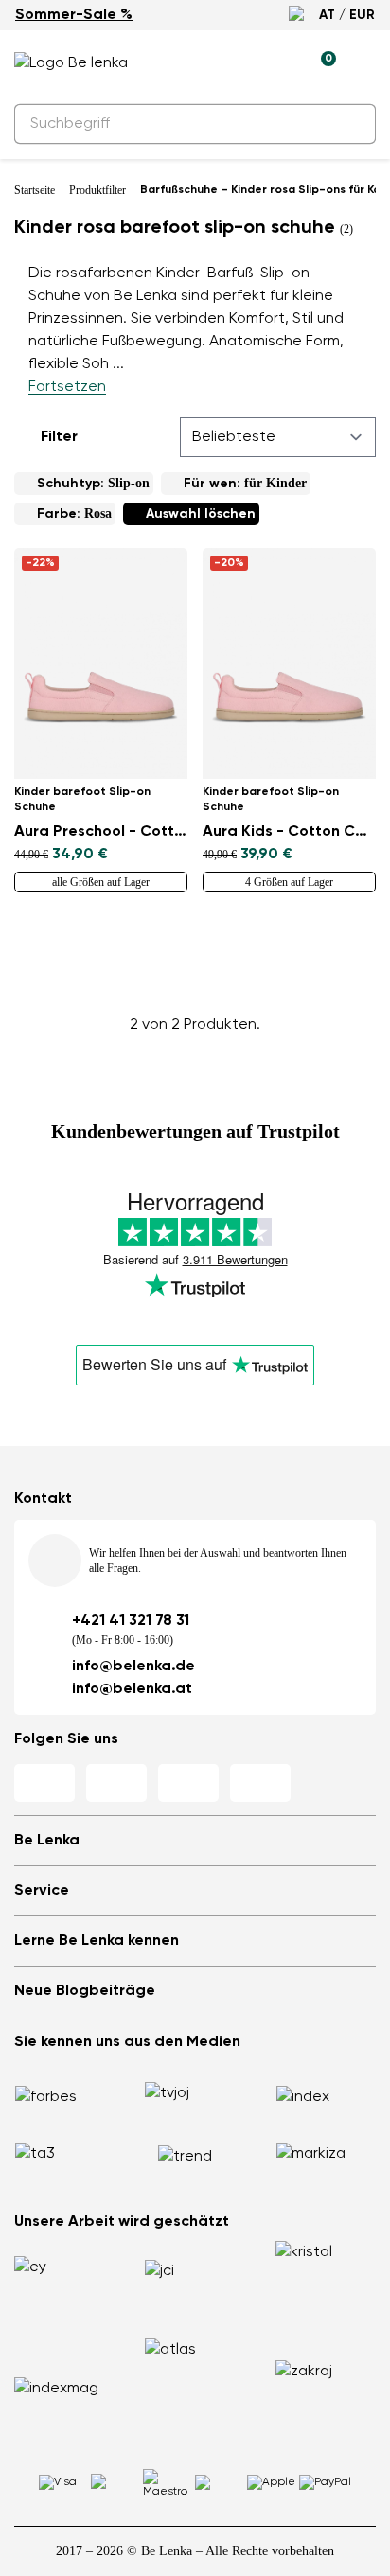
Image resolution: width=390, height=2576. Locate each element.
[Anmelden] (277, 63)
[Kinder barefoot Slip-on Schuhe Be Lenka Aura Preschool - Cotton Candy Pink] (101, 663)
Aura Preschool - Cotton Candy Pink (101, 832)
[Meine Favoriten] (234, 63)
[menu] (364, 66)
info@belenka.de (133, 1667)
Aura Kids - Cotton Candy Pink (289, 832)
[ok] (350, 124)
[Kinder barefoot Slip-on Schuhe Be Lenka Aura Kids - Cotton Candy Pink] (289, 663)
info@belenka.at (132, 1689)
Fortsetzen (67, 387)
